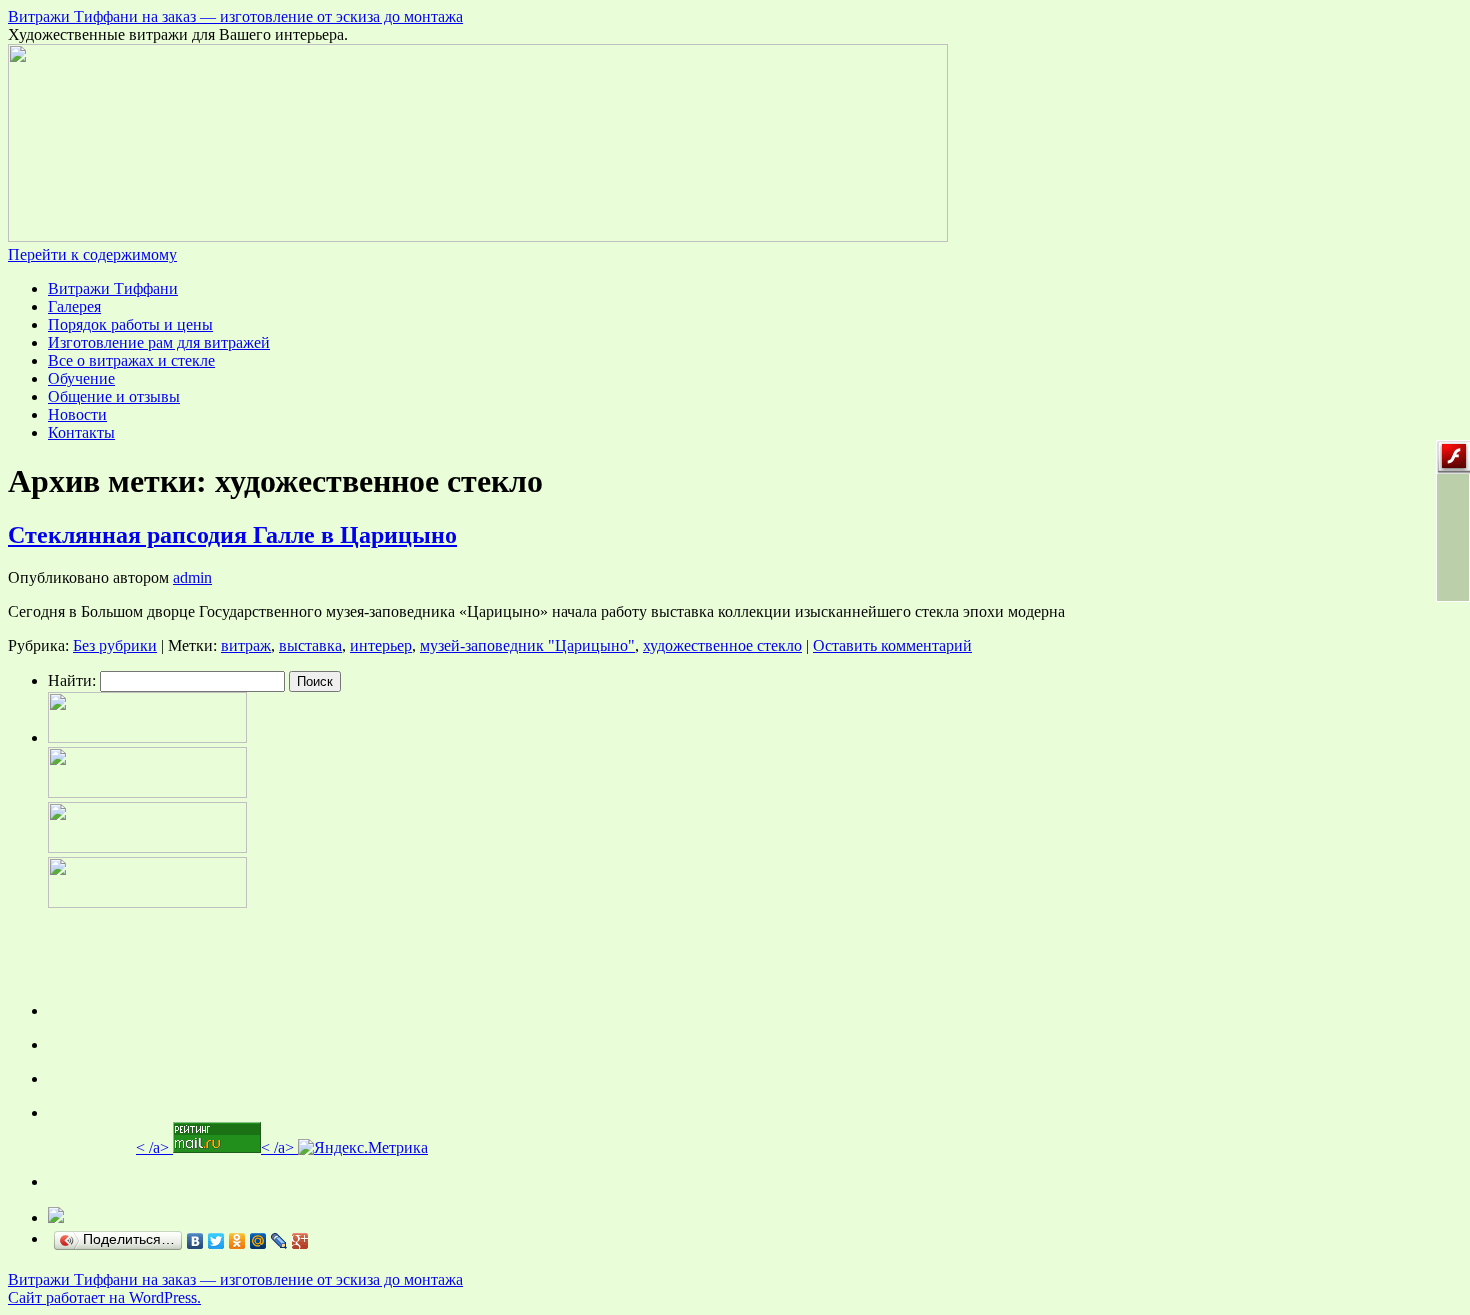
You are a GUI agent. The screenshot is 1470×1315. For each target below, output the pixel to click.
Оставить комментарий (892, 645)
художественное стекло (722, 645)
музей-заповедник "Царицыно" (527, 645)
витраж (246, 645)
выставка (310, 645)
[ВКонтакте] (195, 1241)
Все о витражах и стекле (131, 360)
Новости (77, 414)
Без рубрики (115, 645)
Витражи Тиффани (113, 288)
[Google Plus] (300, 1241)
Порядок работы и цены (130, 324)
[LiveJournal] (279, 1241)
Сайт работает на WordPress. (104, 1297)
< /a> (152, 1147)
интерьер (381, 645)
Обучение (81, 378)
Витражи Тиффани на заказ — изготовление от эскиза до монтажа (235, 16)
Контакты (81, 432)
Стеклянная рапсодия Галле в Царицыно (232, 535)
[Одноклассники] (237, 1241)
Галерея (74, 306)
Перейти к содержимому (92, 254)
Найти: (72, 680)
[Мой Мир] (258, 1241)
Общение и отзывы (114, 396)
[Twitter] (216, 1241)
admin (192, 577)
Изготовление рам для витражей (159, 342)
